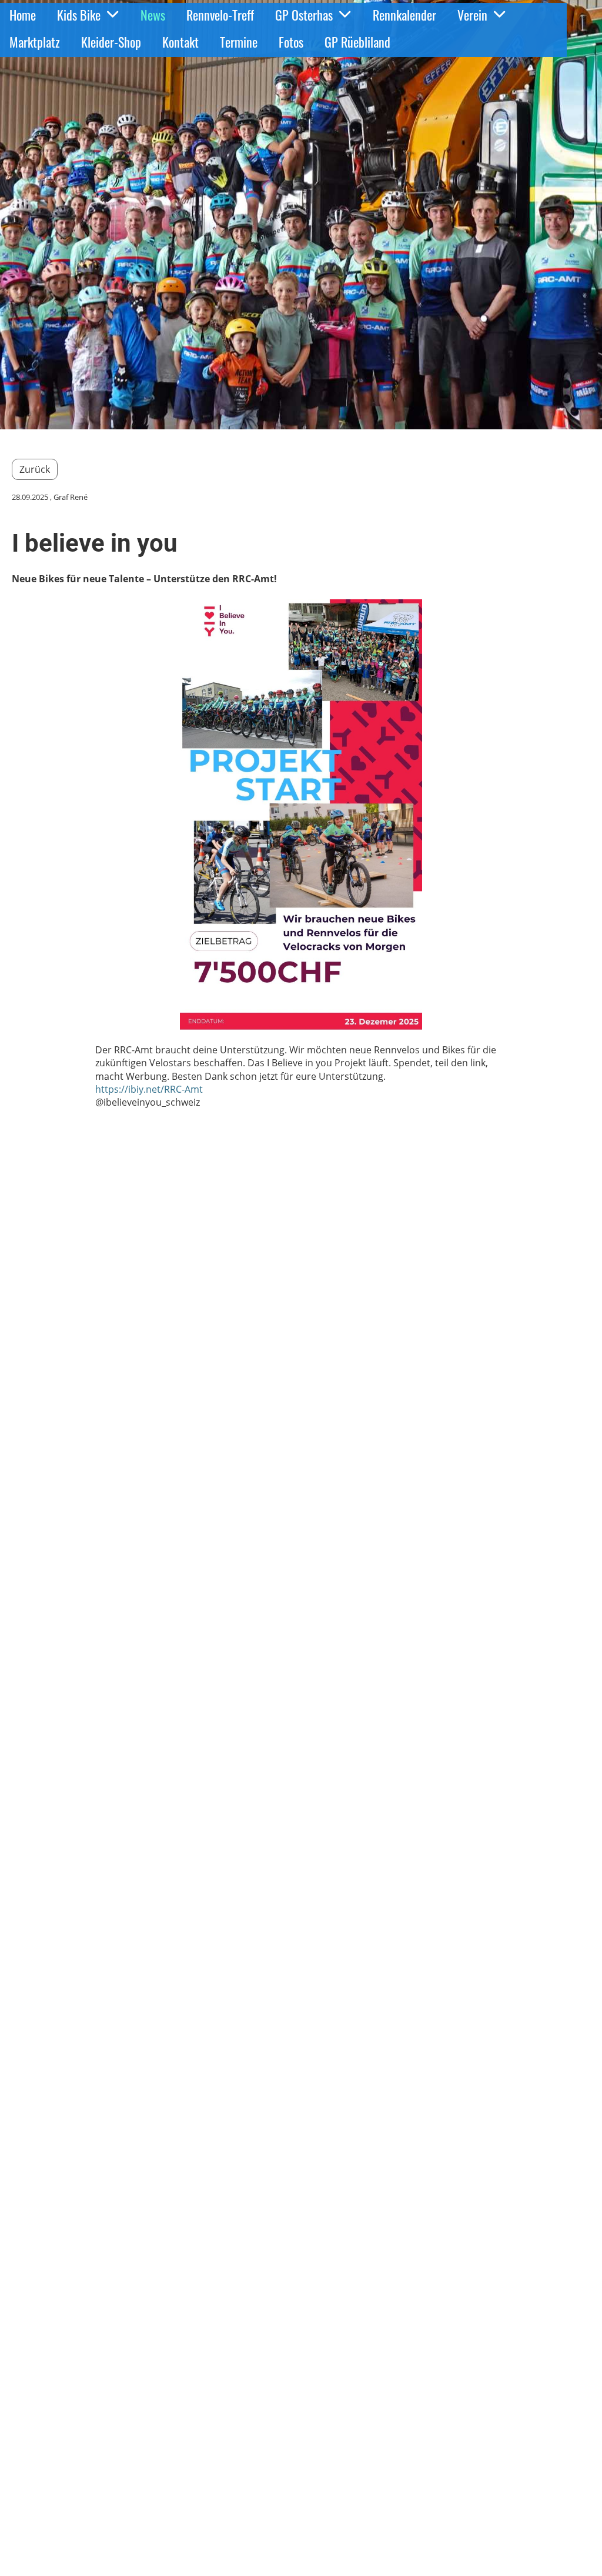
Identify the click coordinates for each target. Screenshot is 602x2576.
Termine (239, 42)
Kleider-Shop (111, 42)
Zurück (35, 469)
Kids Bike (79, 15)
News (153, 15)
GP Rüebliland (357, 42)
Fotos (291, 42)
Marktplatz (35, 42)
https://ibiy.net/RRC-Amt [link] (149, 1089)
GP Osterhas (304, 15)
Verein (472, 15)
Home (23, 15)
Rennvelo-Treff (220, 15)
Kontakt (180, 42)
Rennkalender (404, 15)
